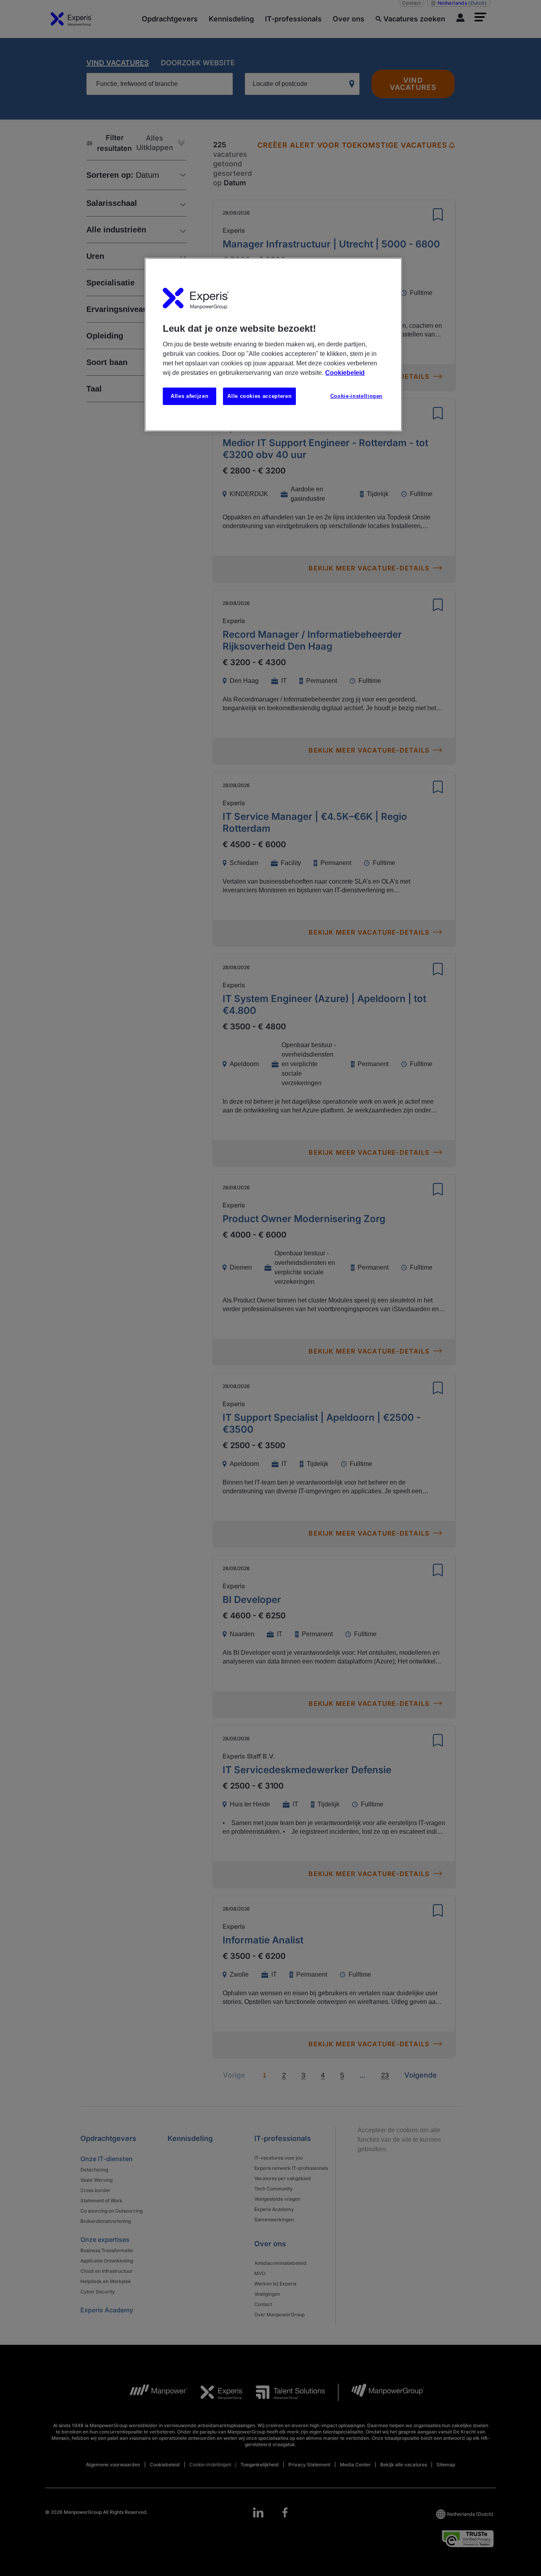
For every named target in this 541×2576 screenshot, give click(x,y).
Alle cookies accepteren (259, 396)
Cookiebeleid (345, 373)
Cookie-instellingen (356, 396)
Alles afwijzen (190, 396)
